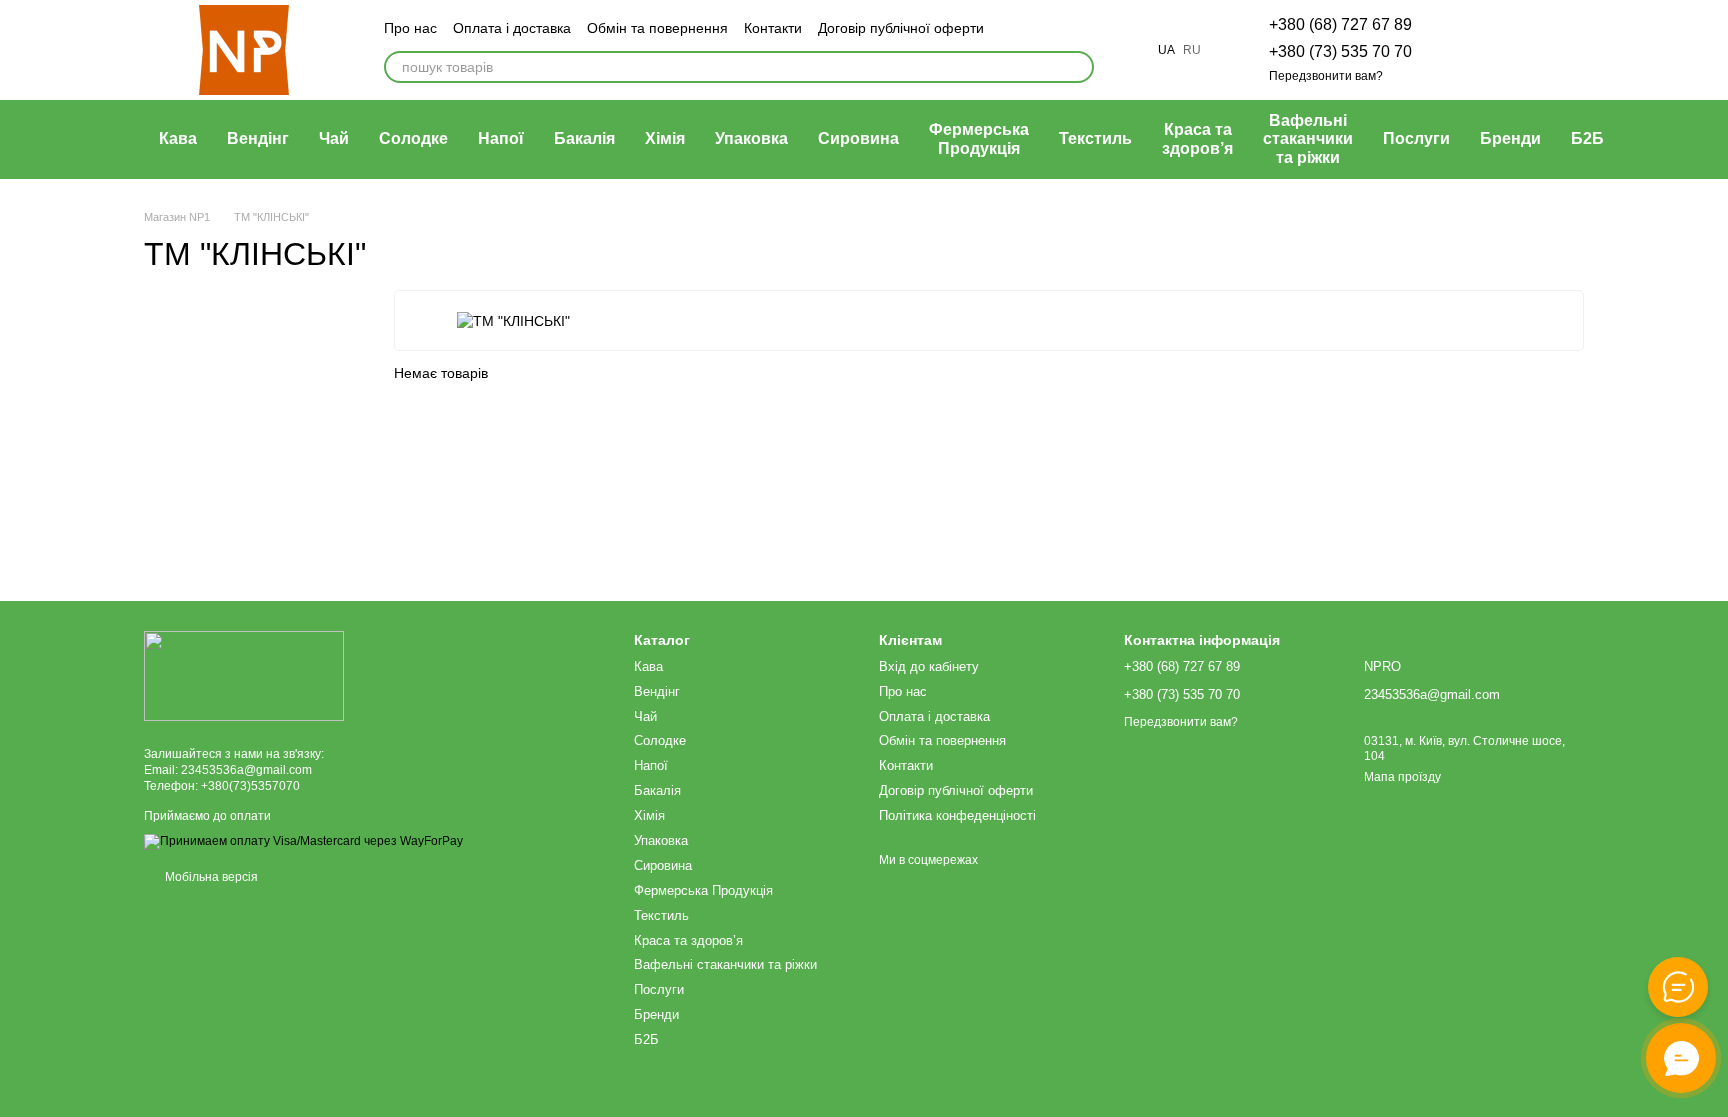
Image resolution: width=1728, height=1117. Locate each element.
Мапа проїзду (1402, 777)
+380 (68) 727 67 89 (1340, 24)
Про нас (410, 28)
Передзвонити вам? (1326, 76)
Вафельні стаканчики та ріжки (1308, 139)
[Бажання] (1464, 50)
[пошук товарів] (1078, 67)
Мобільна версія (210, 877)
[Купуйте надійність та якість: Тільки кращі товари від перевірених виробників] (244, 675)
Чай (334, 138)
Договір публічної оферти (901, 28)
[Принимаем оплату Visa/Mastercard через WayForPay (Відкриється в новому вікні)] (303, 841)
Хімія (665, 138)
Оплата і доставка (512, 28)
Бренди (1510, 138)
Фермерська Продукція (979, 138)
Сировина (858, 138)
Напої (501, 138)
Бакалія (584, 138)
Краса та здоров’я (1197, 138)
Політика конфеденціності (957, 815)
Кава (178, 138)
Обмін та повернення (657, 28)
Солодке (413, 138)
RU (1192, 50)
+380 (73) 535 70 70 (1340, 51)
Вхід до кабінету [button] (929, 666)
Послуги (1416, 138)
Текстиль (1095, 138)
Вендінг (258, 138)
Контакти (773, 28)
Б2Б (1587, 138)
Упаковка (751, 138)
